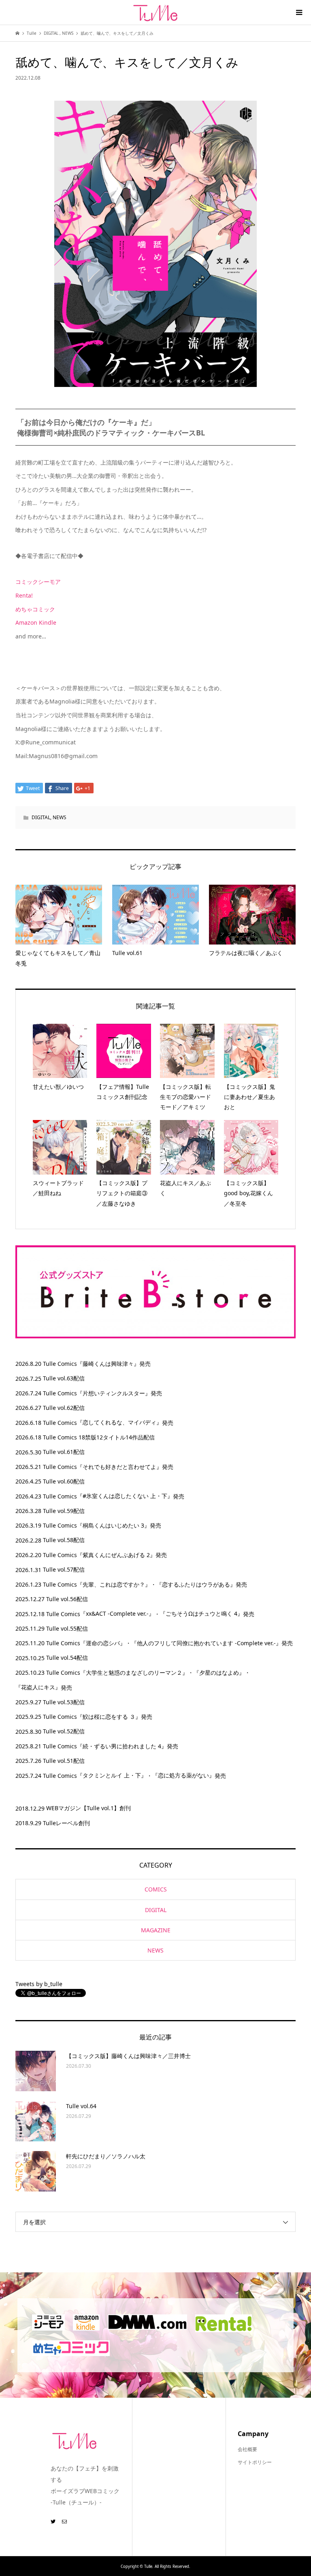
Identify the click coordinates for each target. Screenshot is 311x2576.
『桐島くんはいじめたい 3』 (113, 1525)
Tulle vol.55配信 (67, 1628)
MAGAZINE (156, 1930)
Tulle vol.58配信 (64, 1540)
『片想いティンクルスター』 (114, 1393)
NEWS (60, 817)
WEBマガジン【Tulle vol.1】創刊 (88, 1808)
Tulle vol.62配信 (64, 1408)
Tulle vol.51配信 (64, 1761)
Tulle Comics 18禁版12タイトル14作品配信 (99, 1437)
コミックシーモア (38, 582)
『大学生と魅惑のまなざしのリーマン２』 (134, 1673)
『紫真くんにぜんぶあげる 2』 (116, 1555)
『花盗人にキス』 (38, 1687)
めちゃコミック (35, 609)
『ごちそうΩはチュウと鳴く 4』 (201, 1613)
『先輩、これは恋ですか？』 (114, 1584)
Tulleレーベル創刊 (66, 1823)
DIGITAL (41, 817)
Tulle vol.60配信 (64, 1481)
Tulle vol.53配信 (64, 1702)
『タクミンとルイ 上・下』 (112, 1775)
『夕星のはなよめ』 (219, 1673)
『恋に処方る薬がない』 (183, 1775)
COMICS (156, 1889)
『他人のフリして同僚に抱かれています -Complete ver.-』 (206, 1643)
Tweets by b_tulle (39, 1984)
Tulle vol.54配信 (67, 1658)
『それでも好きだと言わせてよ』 (119, 1467)
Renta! (24, 595)
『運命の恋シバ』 (103, 1643)
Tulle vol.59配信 (64, 1511)
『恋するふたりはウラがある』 (196, 1584)
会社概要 (247, 2449)
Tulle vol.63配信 (64, 1378)
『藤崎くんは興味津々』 (108, 1364)
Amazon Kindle (36, 622)
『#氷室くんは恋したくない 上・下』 (125, 1496)
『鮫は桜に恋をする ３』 (109, 1717)
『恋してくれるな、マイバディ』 (119, 1422)
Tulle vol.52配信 (64, 1731)
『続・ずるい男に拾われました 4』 (122, 1746)
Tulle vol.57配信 (64, 1569)
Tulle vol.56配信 (67, 1599)
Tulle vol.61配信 (64, 1452)
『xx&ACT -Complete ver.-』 (117, 1613)
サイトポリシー (255, 2462)
